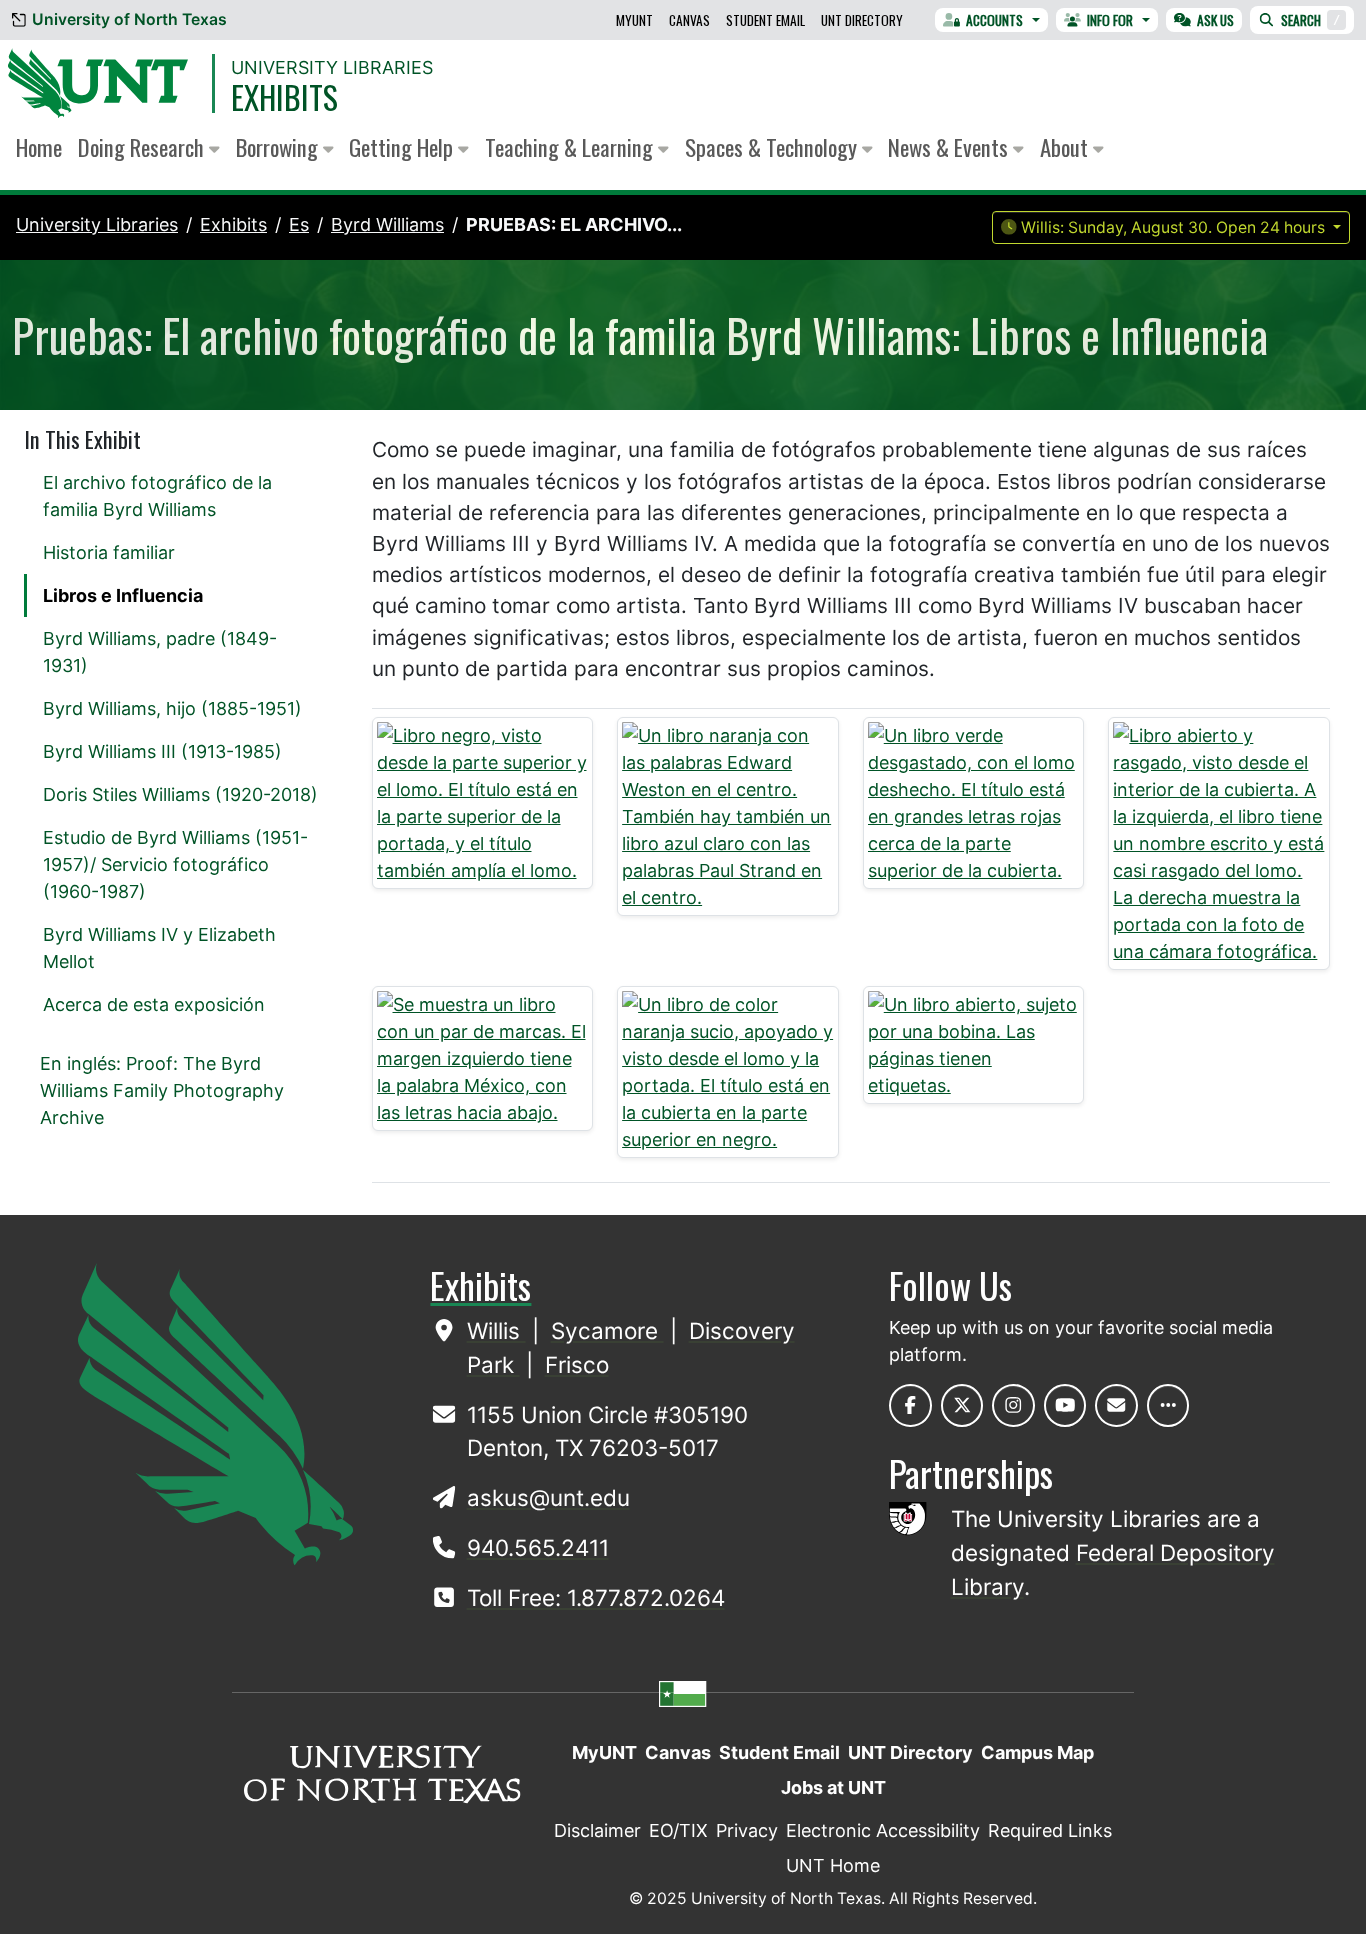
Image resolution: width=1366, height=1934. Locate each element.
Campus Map (1037, 1752)
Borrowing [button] (279, 147)
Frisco (577, 1364)
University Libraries (332, 67)
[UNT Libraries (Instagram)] (1013, 1405)
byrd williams (387, 224)
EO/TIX (678, 1830)
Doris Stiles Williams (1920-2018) (180, 794)
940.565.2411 (538, 1547)
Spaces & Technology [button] (773, 147)
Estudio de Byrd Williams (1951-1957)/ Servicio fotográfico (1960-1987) (175, 864)
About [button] (1066, 147)
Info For (1110, 20)
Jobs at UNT (833, 1787)
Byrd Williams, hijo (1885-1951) (172, 708)
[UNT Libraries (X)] (962, 1405)
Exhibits (284, 96)
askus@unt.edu (548, 1497)
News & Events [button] (950, 147)
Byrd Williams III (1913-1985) (162, 751)
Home (39, 147)
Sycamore (607, 1330)
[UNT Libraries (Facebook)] (910, 1405)
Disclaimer (597, 1830)
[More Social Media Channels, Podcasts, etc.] (1168, 1405)
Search (1310, 20)
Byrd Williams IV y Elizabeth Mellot (159, 948)
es (299, 224)
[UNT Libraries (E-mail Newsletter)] (1116, 1405)
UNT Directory (862, 20)
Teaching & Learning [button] (571, 147)
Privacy (747, 1830)
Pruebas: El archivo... (574, 224)
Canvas (689, 20)
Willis (496, 1330)
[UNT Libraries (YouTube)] (1065, 1405)
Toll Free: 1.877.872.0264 (596, 1597)
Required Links (1050, 1830)
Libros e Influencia (123, 595)
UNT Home (833, 1865)
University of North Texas (129, 19)
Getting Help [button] (403, 147)
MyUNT (634, 20)
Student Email (765, 20)
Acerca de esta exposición (154, 1004)
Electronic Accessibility (883, 1830)
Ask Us (1215, 20)
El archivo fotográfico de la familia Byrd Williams (157, 496)
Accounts (994, 20)
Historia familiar (109, 552)
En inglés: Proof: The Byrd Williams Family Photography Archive (162, 1090)
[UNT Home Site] (215, 1412)
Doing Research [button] (143, 147)
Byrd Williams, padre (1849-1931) (160, 652)
